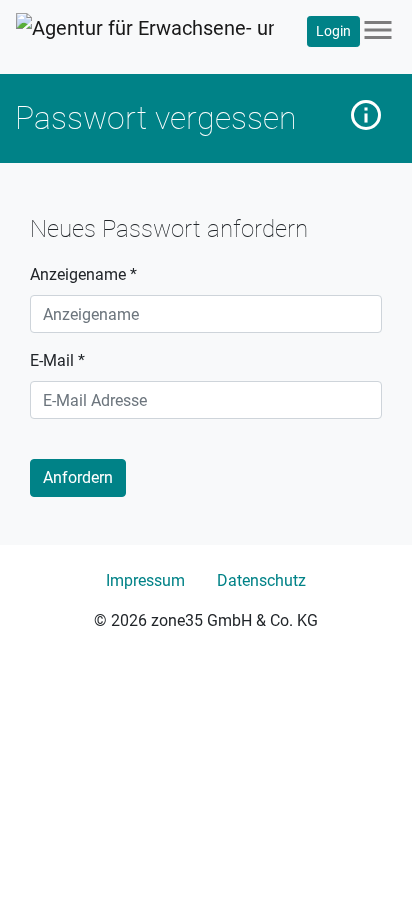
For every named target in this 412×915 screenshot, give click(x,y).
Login (333, 31)
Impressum (145, 580)
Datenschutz (261, 580)
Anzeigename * (83, 274)
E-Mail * (57, 360)
